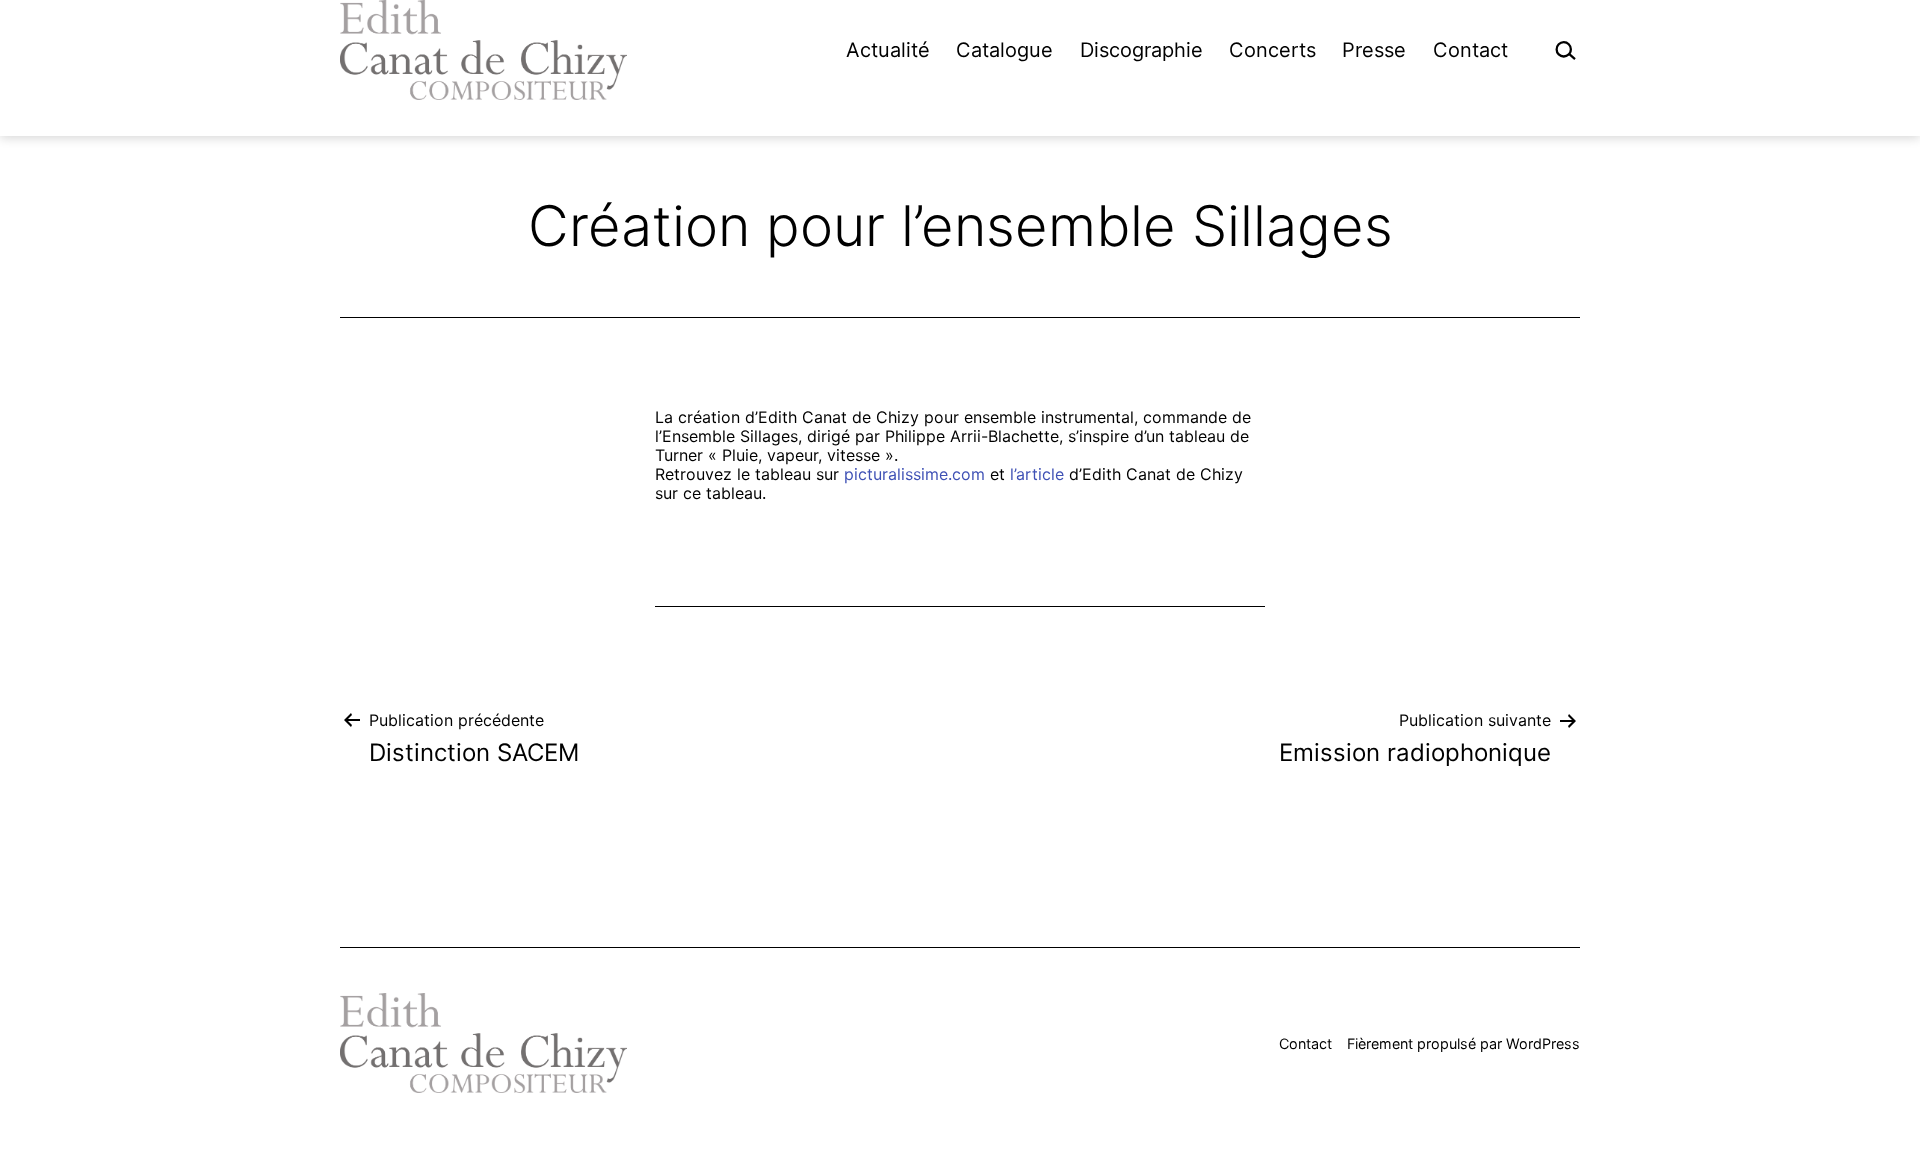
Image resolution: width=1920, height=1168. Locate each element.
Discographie (1141, 50)
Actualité (888, 50)
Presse (1374, 50)
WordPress (1543, 1043)
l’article (1037, 474)
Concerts (1272, 50)
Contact (1470, 50)
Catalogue (1004, 50)
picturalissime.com (914, 474)
